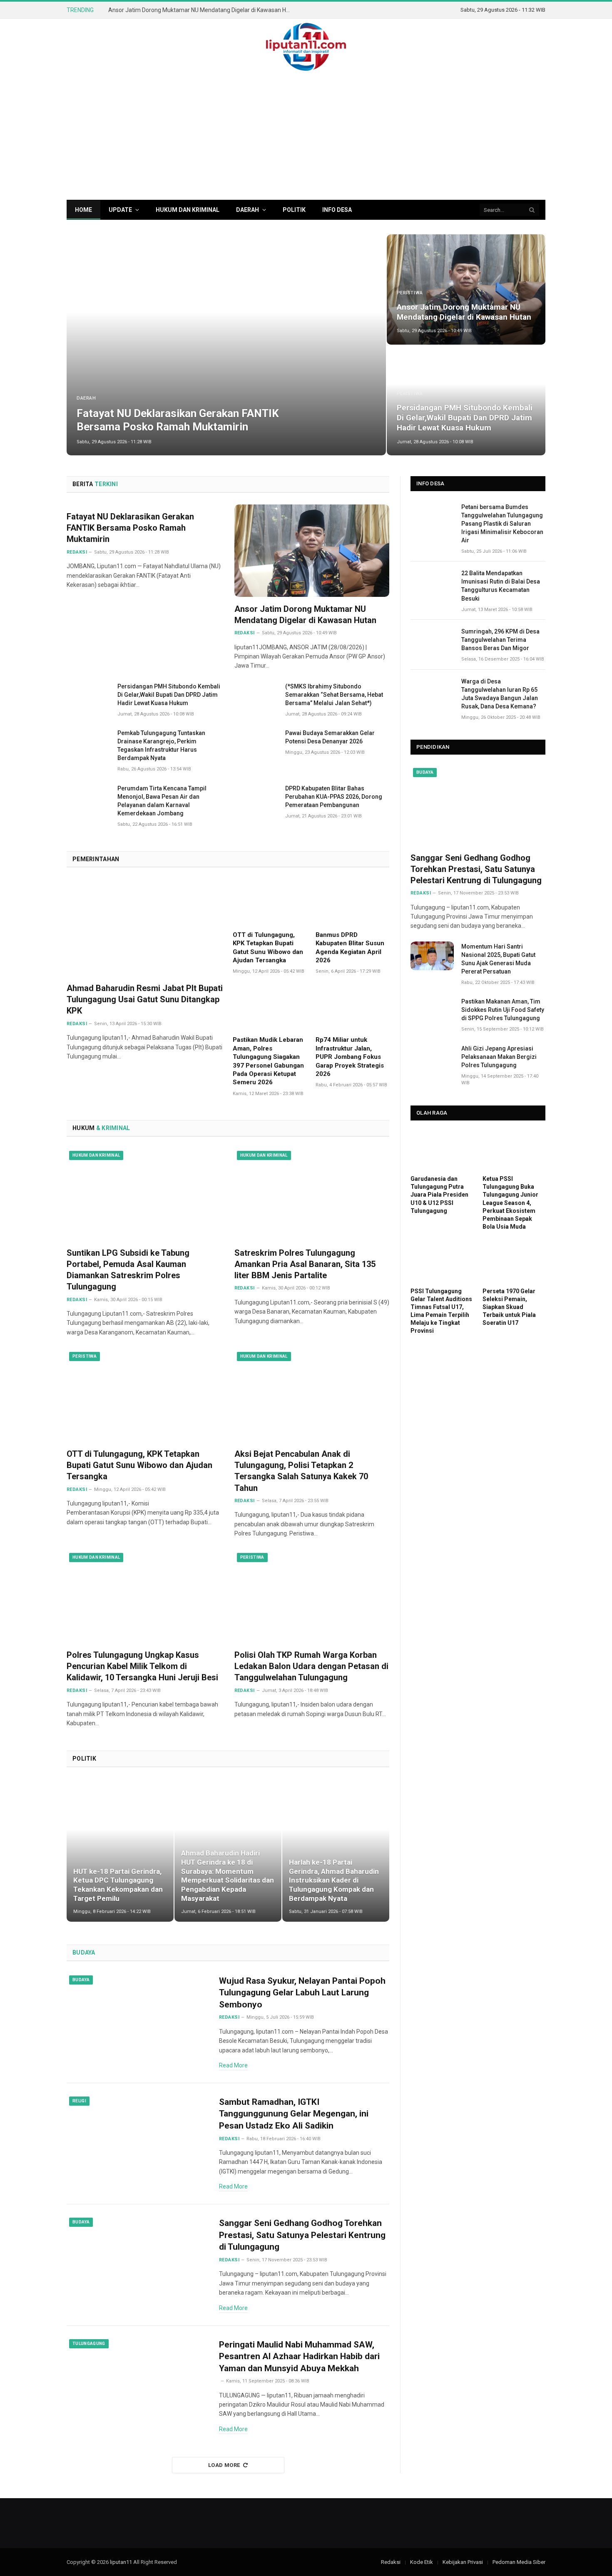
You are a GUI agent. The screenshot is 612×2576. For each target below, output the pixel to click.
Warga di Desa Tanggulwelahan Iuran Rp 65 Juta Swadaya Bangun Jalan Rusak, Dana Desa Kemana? (500, 694)
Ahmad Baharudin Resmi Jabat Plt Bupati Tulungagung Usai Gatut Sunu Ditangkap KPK (145, 999)
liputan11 (121, 2562)
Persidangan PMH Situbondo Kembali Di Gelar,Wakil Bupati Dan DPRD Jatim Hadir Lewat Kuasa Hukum (465, 418)
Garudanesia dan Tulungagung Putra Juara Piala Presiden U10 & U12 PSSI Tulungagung (439, 1195)
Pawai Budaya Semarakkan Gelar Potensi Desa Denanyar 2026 (330, 737)
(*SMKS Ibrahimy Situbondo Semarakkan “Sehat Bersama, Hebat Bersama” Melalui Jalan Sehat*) (334, 695)
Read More (233, 2065)
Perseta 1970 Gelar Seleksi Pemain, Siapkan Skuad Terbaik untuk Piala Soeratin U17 (509, 1307)
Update (120, 210)
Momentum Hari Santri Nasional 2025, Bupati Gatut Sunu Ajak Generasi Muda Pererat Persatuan (498, 959)
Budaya (81, 1980)
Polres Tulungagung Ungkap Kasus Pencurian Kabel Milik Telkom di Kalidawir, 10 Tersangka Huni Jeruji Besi (142, 1666)
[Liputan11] (306, 47)
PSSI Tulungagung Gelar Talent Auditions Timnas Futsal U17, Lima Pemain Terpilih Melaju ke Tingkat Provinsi (441, 1311)
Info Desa (337, 210)
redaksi (77, 552)
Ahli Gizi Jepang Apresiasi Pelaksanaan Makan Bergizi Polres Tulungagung (499, 1057)
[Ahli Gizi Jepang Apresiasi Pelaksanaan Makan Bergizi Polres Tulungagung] (432, 1058)
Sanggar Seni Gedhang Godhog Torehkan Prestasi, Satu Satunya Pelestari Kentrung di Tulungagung (302, 2235)
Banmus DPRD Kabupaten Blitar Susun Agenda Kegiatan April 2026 (350, 948)
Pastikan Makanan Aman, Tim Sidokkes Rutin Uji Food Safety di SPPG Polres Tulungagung (503, 1010)
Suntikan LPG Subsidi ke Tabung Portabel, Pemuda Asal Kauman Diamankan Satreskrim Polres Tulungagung (128, 1270)
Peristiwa (410, 293)
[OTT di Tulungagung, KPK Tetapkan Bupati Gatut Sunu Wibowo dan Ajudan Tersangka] (270, 902)
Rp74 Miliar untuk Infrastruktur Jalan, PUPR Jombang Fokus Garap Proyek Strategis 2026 (350, 1057)
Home (83, 210)
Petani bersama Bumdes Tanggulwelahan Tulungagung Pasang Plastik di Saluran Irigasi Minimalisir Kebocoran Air (502, 524)
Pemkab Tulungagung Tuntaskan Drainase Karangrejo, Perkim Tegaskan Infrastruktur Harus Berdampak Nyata (161, 745)
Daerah (248, 210)
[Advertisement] (306, 137)
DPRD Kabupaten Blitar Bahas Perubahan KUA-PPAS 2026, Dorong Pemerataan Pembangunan (334, 797)
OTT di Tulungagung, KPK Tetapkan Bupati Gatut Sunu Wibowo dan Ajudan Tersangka (268, 948)
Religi (79, 2101)
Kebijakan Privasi (463, 2562)
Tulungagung (89, 2344)
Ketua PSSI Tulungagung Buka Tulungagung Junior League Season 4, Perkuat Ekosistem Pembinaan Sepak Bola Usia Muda (510, 1202)
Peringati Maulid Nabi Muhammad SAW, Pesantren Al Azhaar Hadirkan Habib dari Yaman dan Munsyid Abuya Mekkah (299, 2356)
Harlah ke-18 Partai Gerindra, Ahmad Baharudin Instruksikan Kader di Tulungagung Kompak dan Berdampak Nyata (334, 1880)
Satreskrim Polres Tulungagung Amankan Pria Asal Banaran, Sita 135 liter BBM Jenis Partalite (305, 1264)
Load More (224, 2465)
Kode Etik (422, 2562)
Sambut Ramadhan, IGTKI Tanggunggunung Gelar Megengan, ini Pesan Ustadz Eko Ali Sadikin (294, 2114)
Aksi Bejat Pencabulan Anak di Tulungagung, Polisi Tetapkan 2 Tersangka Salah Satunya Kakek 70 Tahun (301, 1471)
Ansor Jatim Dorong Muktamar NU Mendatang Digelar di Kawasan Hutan (202, 10)
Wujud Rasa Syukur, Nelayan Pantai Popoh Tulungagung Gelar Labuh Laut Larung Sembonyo (302, 1993)
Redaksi (77, 1024)
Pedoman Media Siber (519, 2562)
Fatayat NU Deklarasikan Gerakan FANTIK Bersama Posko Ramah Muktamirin (178, 420)
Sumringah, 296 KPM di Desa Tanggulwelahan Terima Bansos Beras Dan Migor (500, 640)
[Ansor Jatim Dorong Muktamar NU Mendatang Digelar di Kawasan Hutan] (466, 289)
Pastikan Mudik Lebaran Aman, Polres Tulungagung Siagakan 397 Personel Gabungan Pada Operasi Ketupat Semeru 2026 (268, 1061)
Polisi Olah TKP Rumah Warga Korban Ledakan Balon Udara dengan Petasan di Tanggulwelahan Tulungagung (311, 1666)
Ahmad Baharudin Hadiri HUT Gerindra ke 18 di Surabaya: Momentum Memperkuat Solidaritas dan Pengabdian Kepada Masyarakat (228, 1876)
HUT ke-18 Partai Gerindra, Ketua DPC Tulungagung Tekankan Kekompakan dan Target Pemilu (118, 1885)
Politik (294, 210)
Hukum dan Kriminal (188, 210)
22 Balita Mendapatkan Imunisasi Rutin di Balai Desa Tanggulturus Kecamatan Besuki (501, 586)
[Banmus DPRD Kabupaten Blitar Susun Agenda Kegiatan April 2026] (352, 902)
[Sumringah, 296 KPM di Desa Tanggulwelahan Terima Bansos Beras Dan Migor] (432, 641)
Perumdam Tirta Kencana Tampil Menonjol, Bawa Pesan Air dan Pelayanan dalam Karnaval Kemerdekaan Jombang (162, 801)
